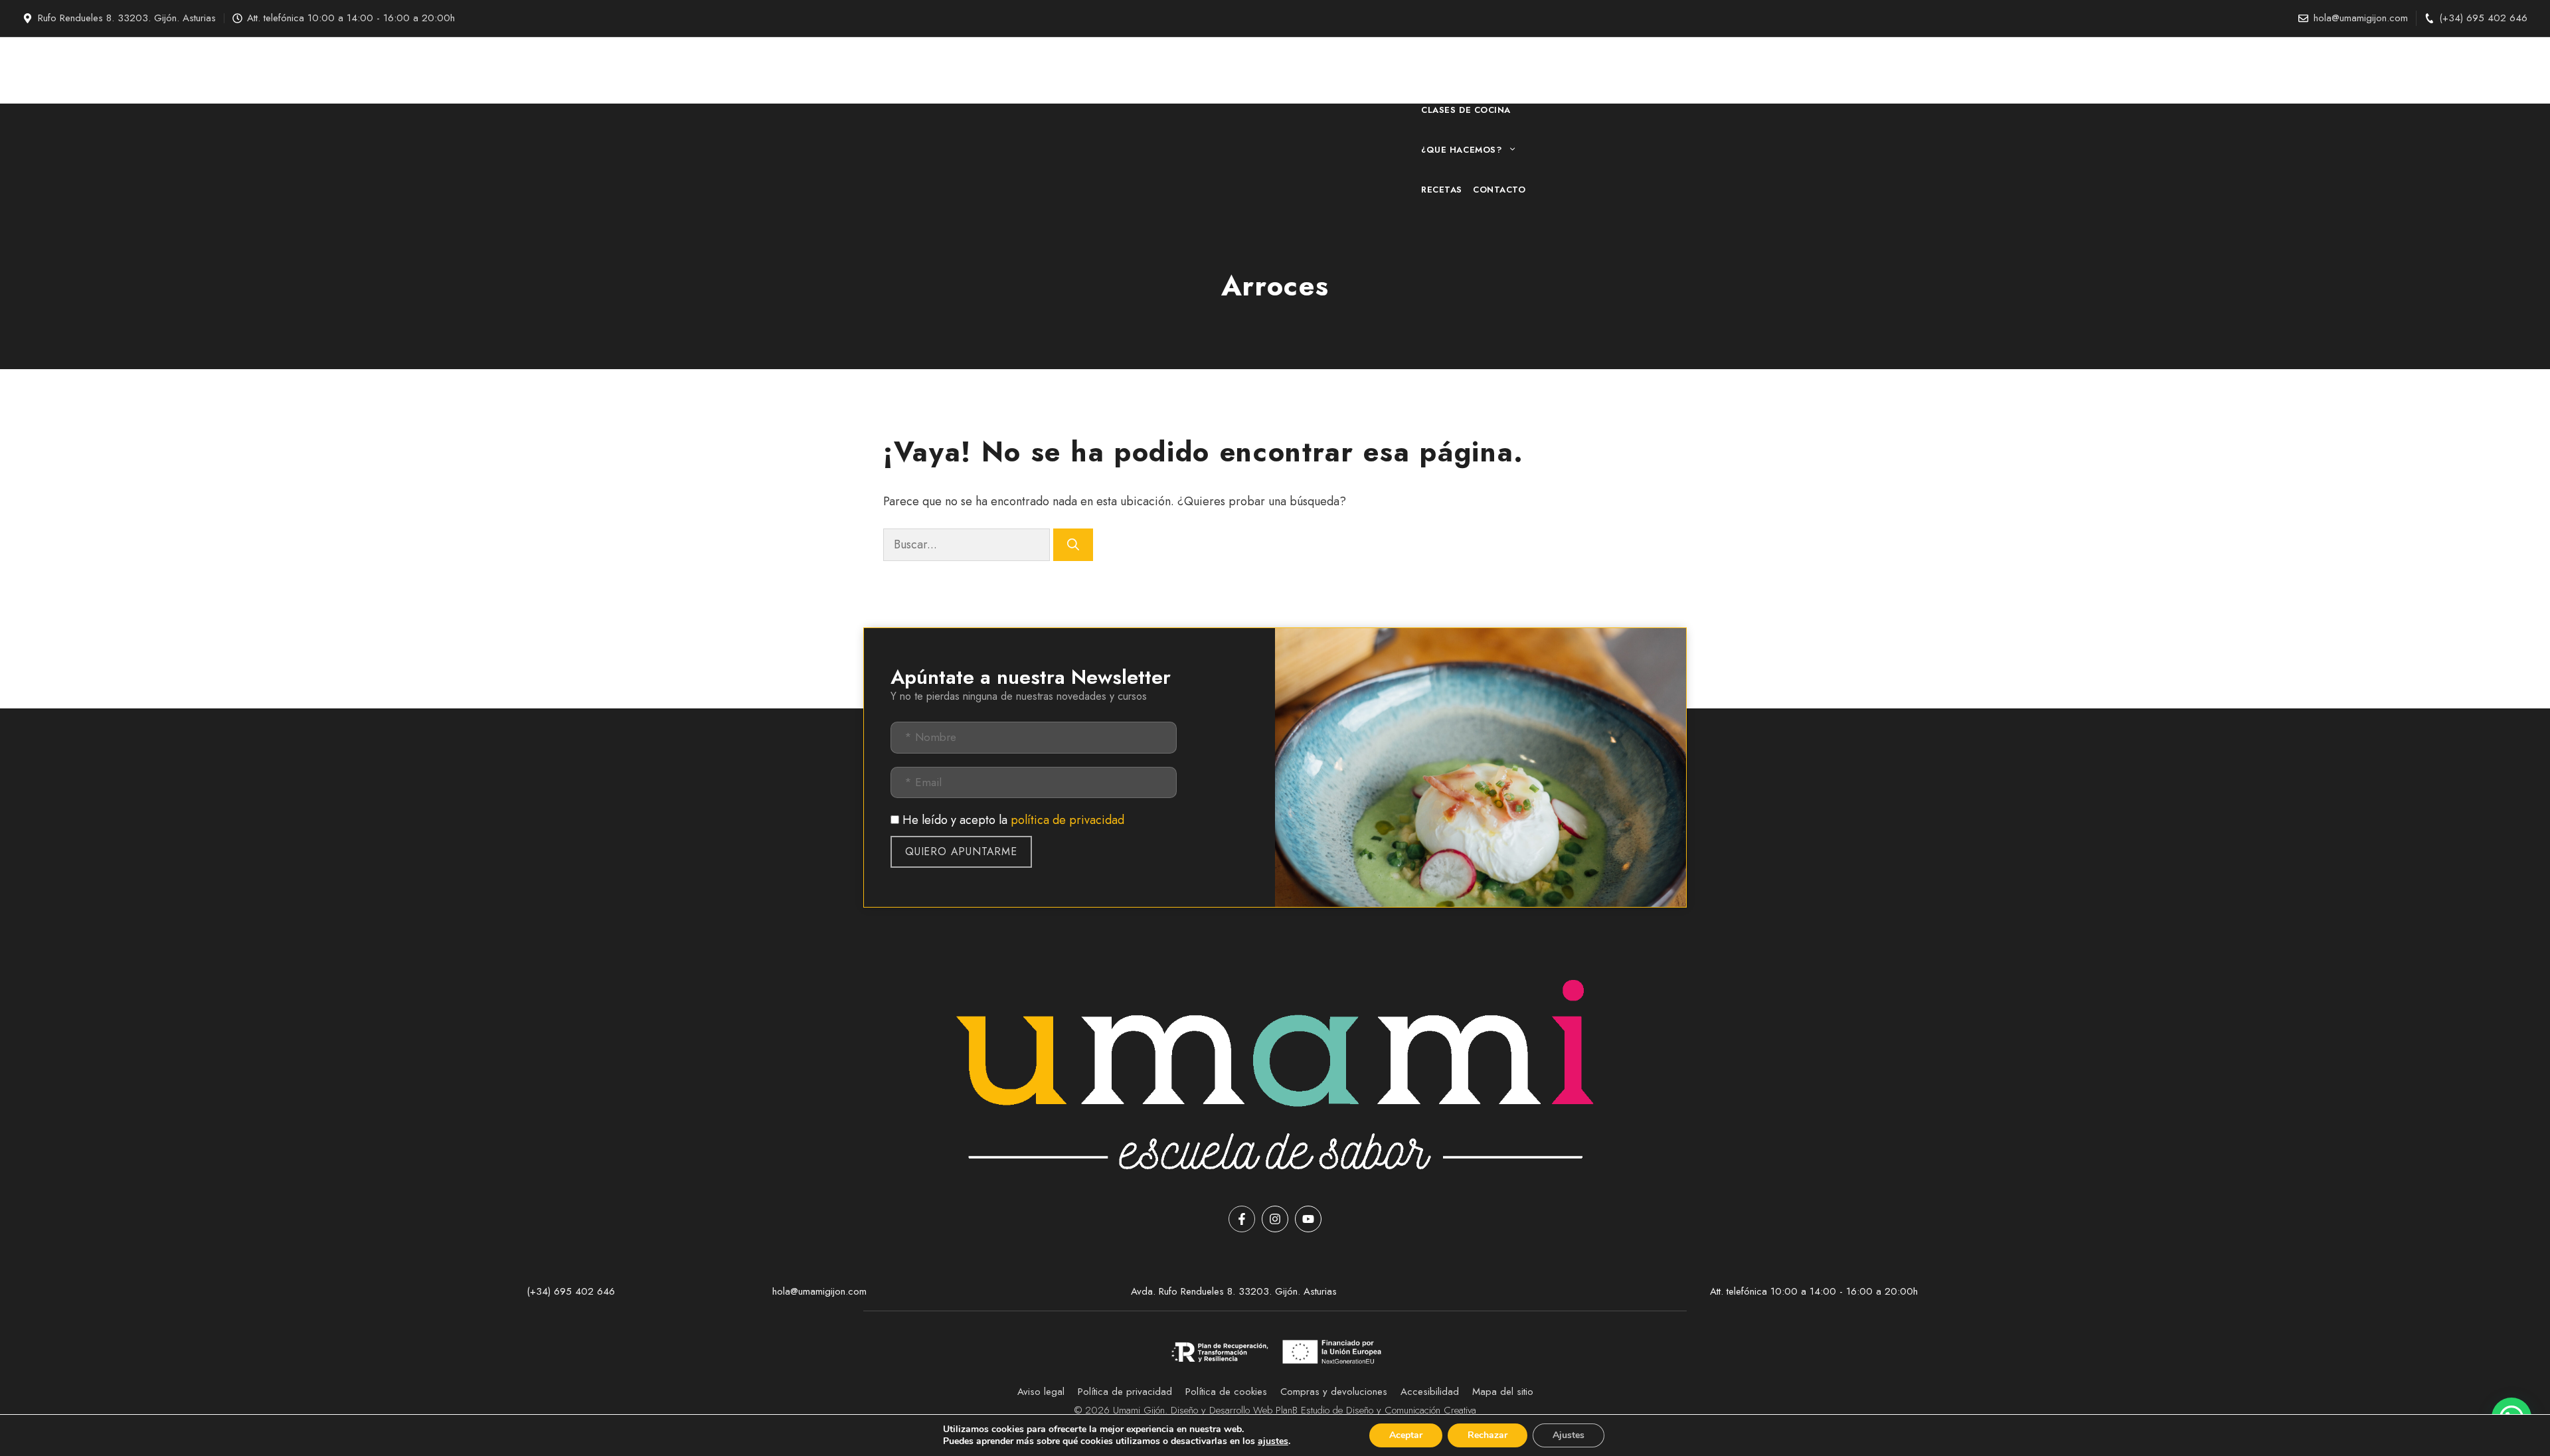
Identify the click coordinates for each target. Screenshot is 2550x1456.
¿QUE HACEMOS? (1461, 150)
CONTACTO (1499, 190)
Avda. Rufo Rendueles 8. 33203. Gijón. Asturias (1234, 1291)
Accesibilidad (1430, 1392)
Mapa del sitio (1503, 1392)
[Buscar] (1073, 545)
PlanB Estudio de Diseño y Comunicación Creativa (1376, 1410)
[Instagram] (1275, 1219)
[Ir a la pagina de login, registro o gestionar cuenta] (1621, 70)
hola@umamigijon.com (2361, 18)
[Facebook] (1242, 1219)
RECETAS (1442, 190)
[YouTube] (1308, 1219)
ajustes (1273, 1441)
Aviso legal (1041, 1392)
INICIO (1436, 70)
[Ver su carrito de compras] (1606, 70)
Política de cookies (1226, 1392)
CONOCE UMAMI (1499, 70)
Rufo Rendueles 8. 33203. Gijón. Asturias (127, 18)
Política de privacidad (1125, 1392)
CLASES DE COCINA (1466, 110)
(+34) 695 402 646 (2483, 18)
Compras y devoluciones (1334, 1392)
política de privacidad (1067, 820)
